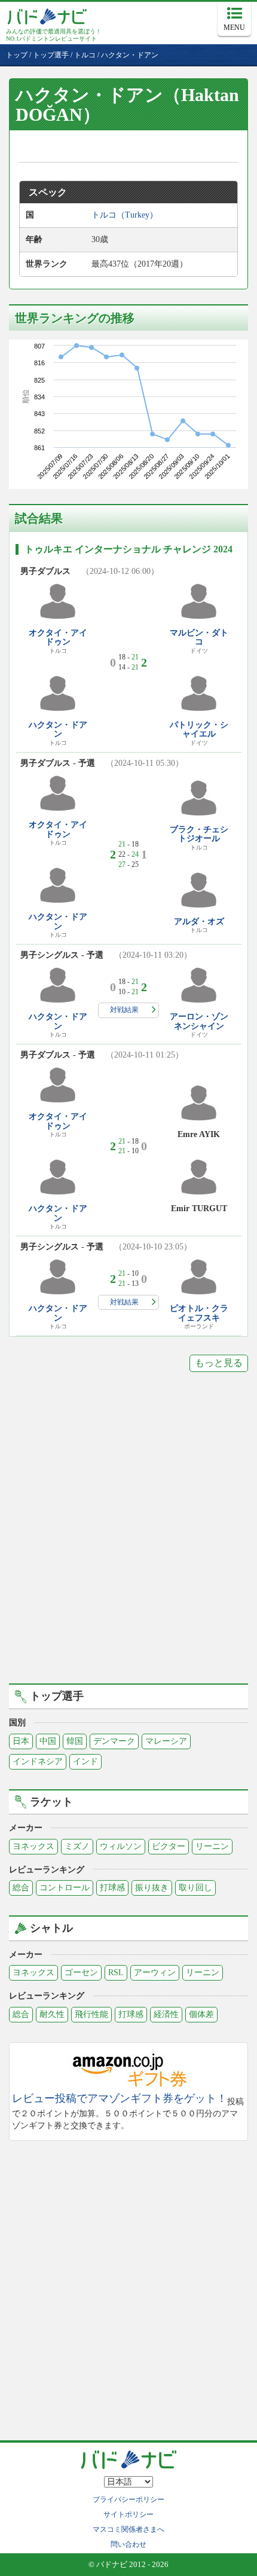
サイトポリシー (128, 2514)
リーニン (212, 1846)
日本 (21, 1741)
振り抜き (152, 1888)
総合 (21, 1888)
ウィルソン (121, 1846)
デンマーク (114, 1741)
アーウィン (155, 1973)
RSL (116, 1973)
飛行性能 (91, 2014)
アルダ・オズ (199, 922)
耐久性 (52, 2014)
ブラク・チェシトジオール (199, 834)
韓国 (75, 1741)
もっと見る (219, 1363)
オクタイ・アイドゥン (58, 637)
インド (85, 1761)
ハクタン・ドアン (58, 729)
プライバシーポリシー (128, 2499)
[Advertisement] (128, 1536)
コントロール (65, 1888)
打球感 (112, 1888)
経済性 (166, 2014)
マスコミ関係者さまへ (128, 2529)
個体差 (201, 2014)
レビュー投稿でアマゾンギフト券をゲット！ (120, 2099)
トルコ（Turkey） (125, 215)
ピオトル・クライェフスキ (199, 1313)
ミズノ (77, 1846)
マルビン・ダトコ (199, 637)
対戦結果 (124, 1010)
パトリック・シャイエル (199, 729)
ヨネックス (33, 1846)
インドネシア (38, 1761)
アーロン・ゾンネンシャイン (199, 1021)
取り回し (195, 1888)
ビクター (169, 1846)
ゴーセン (81, 1973)
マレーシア (166, 1741)
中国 (48, 1741)
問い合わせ (128, 2544)
